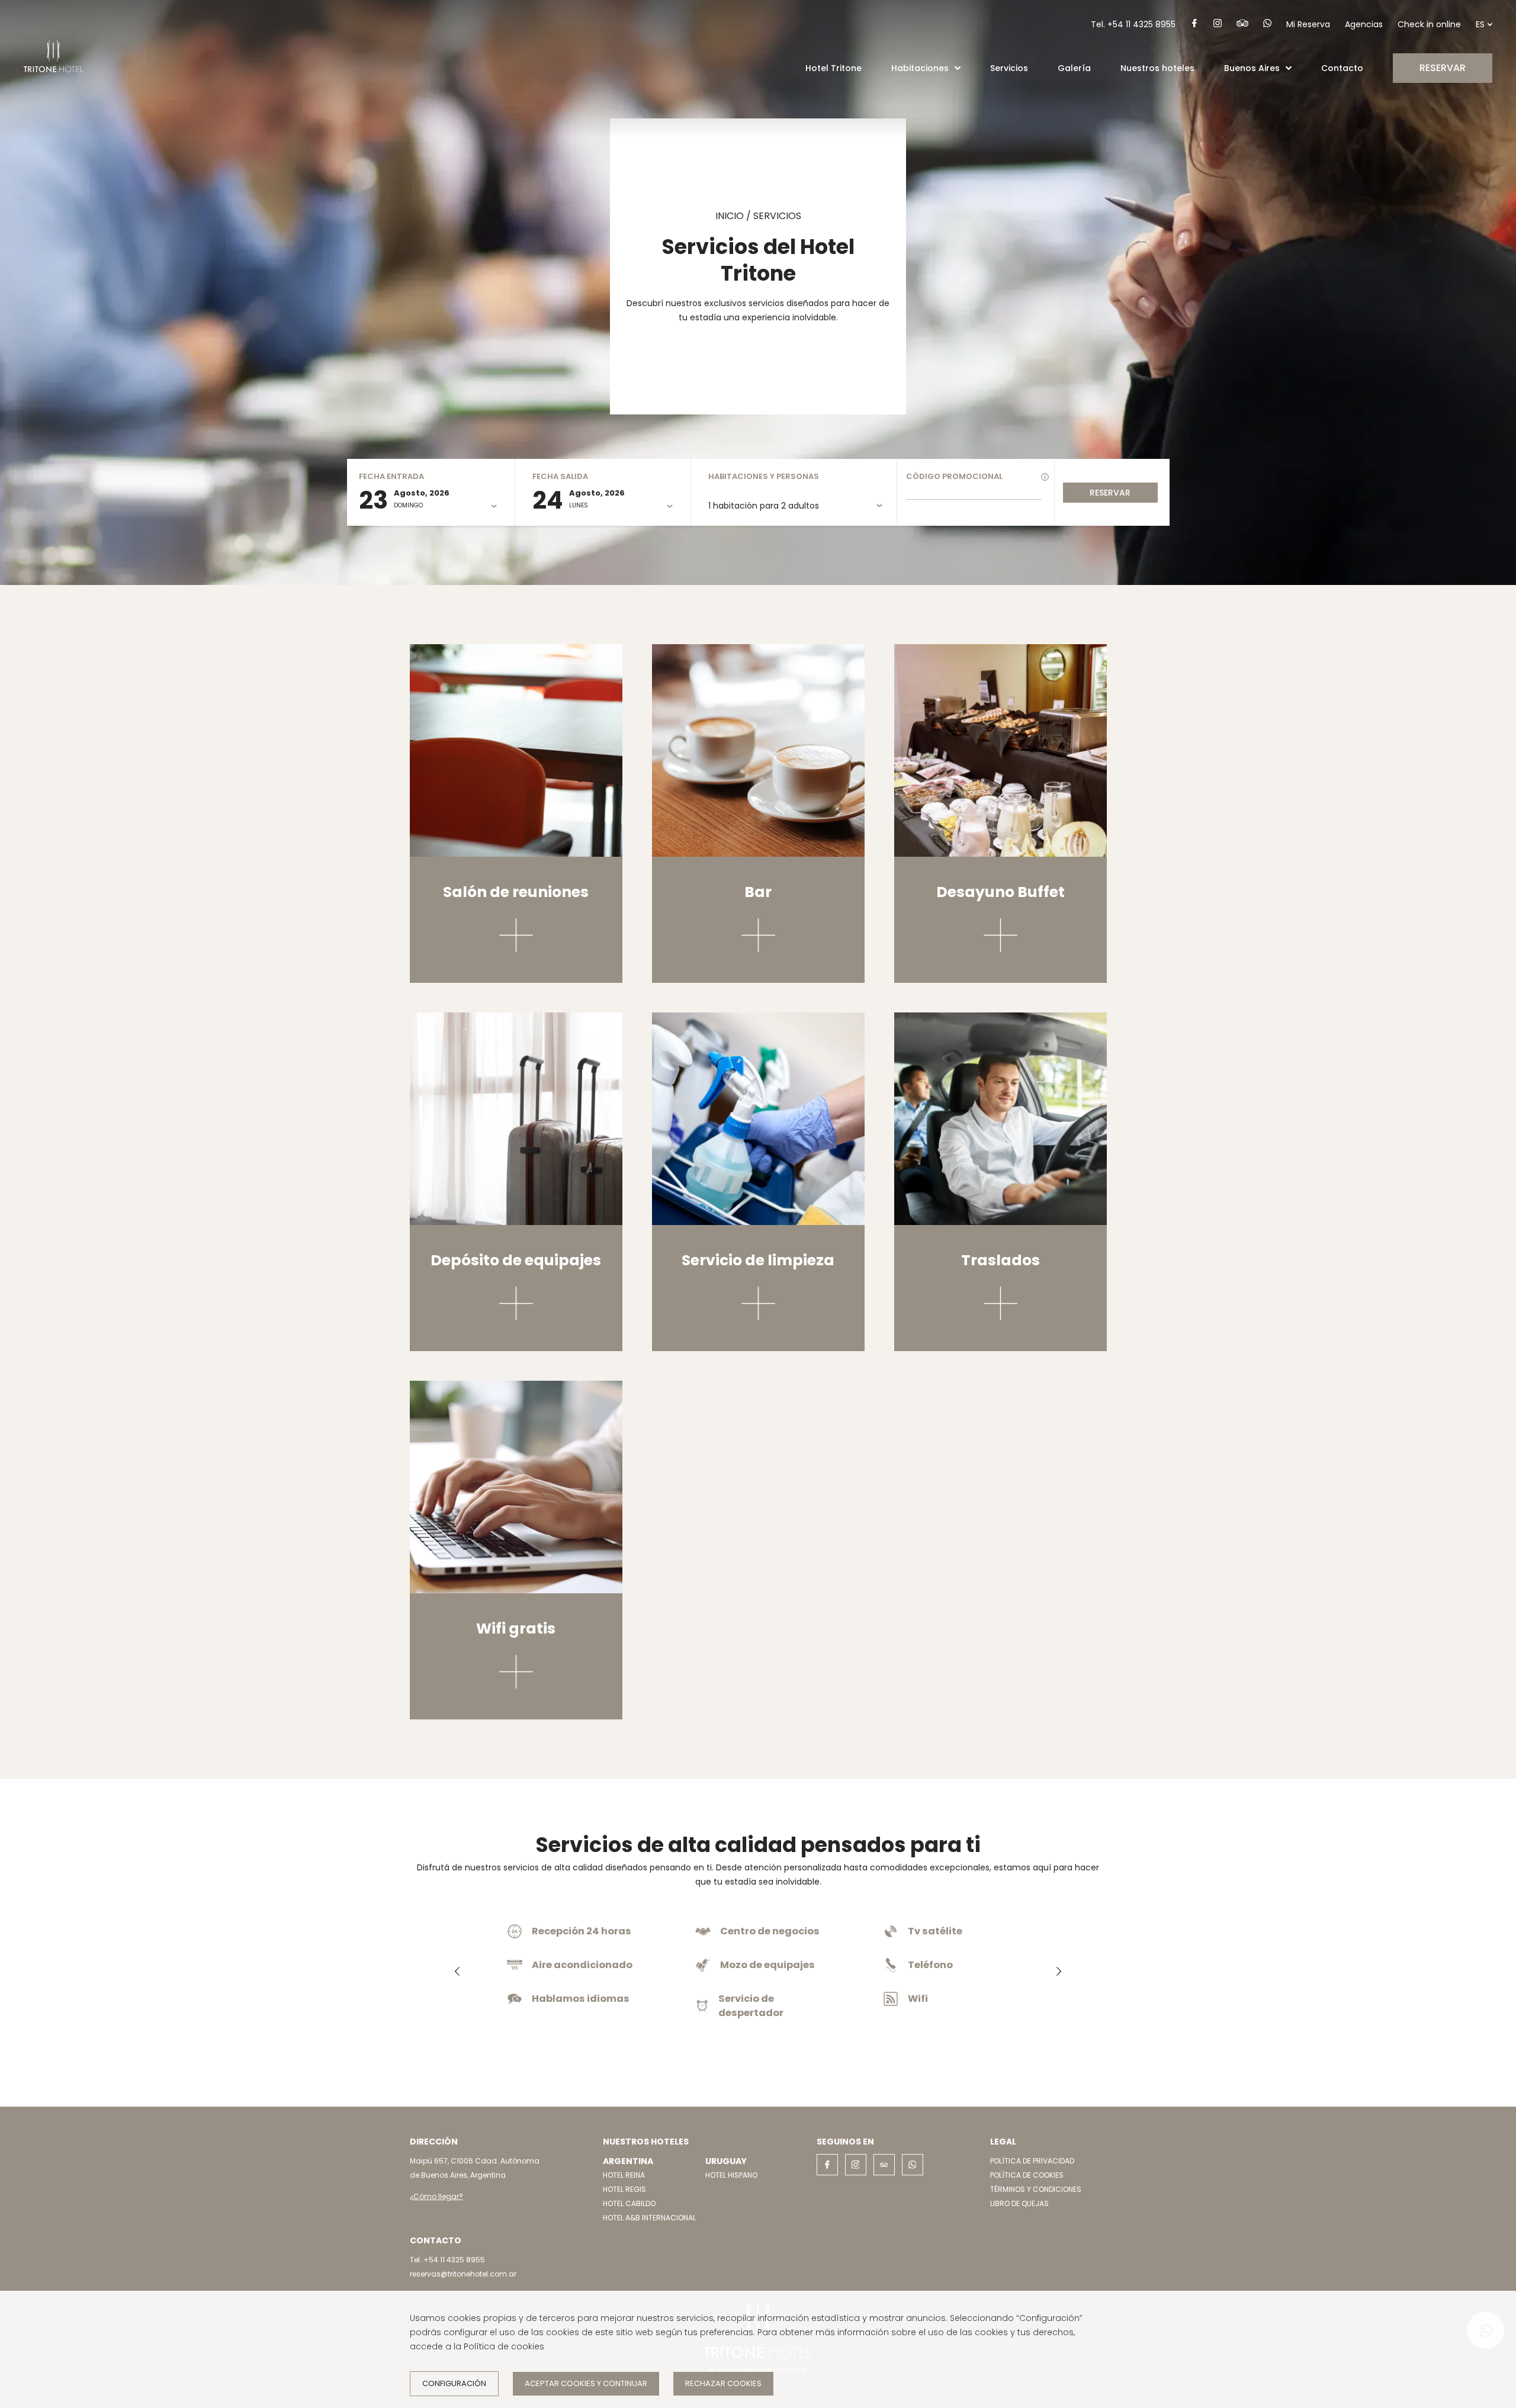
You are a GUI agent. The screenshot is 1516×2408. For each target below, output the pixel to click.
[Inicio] (53, 83)
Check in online (1429, 24)
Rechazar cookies (723, 2383)
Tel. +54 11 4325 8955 (1133, 24)
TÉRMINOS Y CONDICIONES (1036, 2189)
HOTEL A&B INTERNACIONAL (649, 2218)
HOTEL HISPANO (731, 2175)
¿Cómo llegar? (436, 2196)
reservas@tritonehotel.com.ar (463, 2274)
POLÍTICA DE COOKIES (1027, 2175)
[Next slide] (1059, 1972)
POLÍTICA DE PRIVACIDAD (1032, 2161)
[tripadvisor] (1242, 25)
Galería (1074, 68)
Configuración (454, 2383)
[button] (958, 68)
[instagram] (1218, 25)
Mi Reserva (1308, 24)
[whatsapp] (1267, 25)
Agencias (1364, 24)
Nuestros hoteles (1157, 68)
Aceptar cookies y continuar (586, 2383)
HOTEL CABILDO (629, 2203)
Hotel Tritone (834, 68)
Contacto (1342, 68)
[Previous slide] (457, 1972)
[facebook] (1194, 25)
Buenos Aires (1252, 68)
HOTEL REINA (624, 2175)
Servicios (1009, 68)
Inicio (730, 216)
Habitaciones (920, 68)
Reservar (1110, 493)
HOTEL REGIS (624, 2189)
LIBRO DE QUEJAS (1019, 2203)
